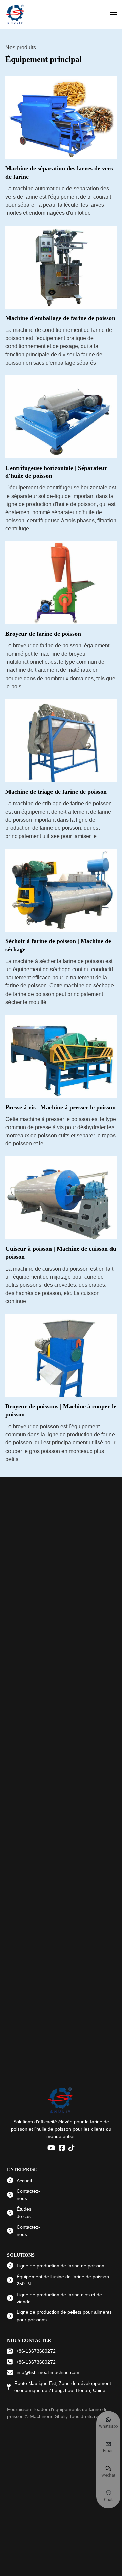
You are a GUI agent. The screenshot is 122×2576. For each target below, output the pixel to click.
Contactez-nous (28, 2195)
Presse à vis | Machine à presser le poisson (60, 1107)
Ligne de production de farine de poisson (60, 2266)
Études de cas (24, 2213)
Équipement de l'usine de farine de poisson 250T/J (63, 2280)
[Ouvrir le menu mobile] (113, 15)
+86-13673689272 (36, 2351)
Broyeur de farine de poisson (43, 634)
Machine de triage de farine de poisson (56, 792)
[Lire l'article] (61, 117)
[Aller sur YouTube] (51, 2148)
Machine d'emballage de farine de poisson (60, 318)
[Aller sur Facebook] (62, 2148)
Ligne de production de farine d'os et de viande (59, 2298)
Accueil (24, 2181)
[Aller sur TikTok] (72, 2148)
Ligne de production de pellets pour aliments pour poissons (64, 2316)
